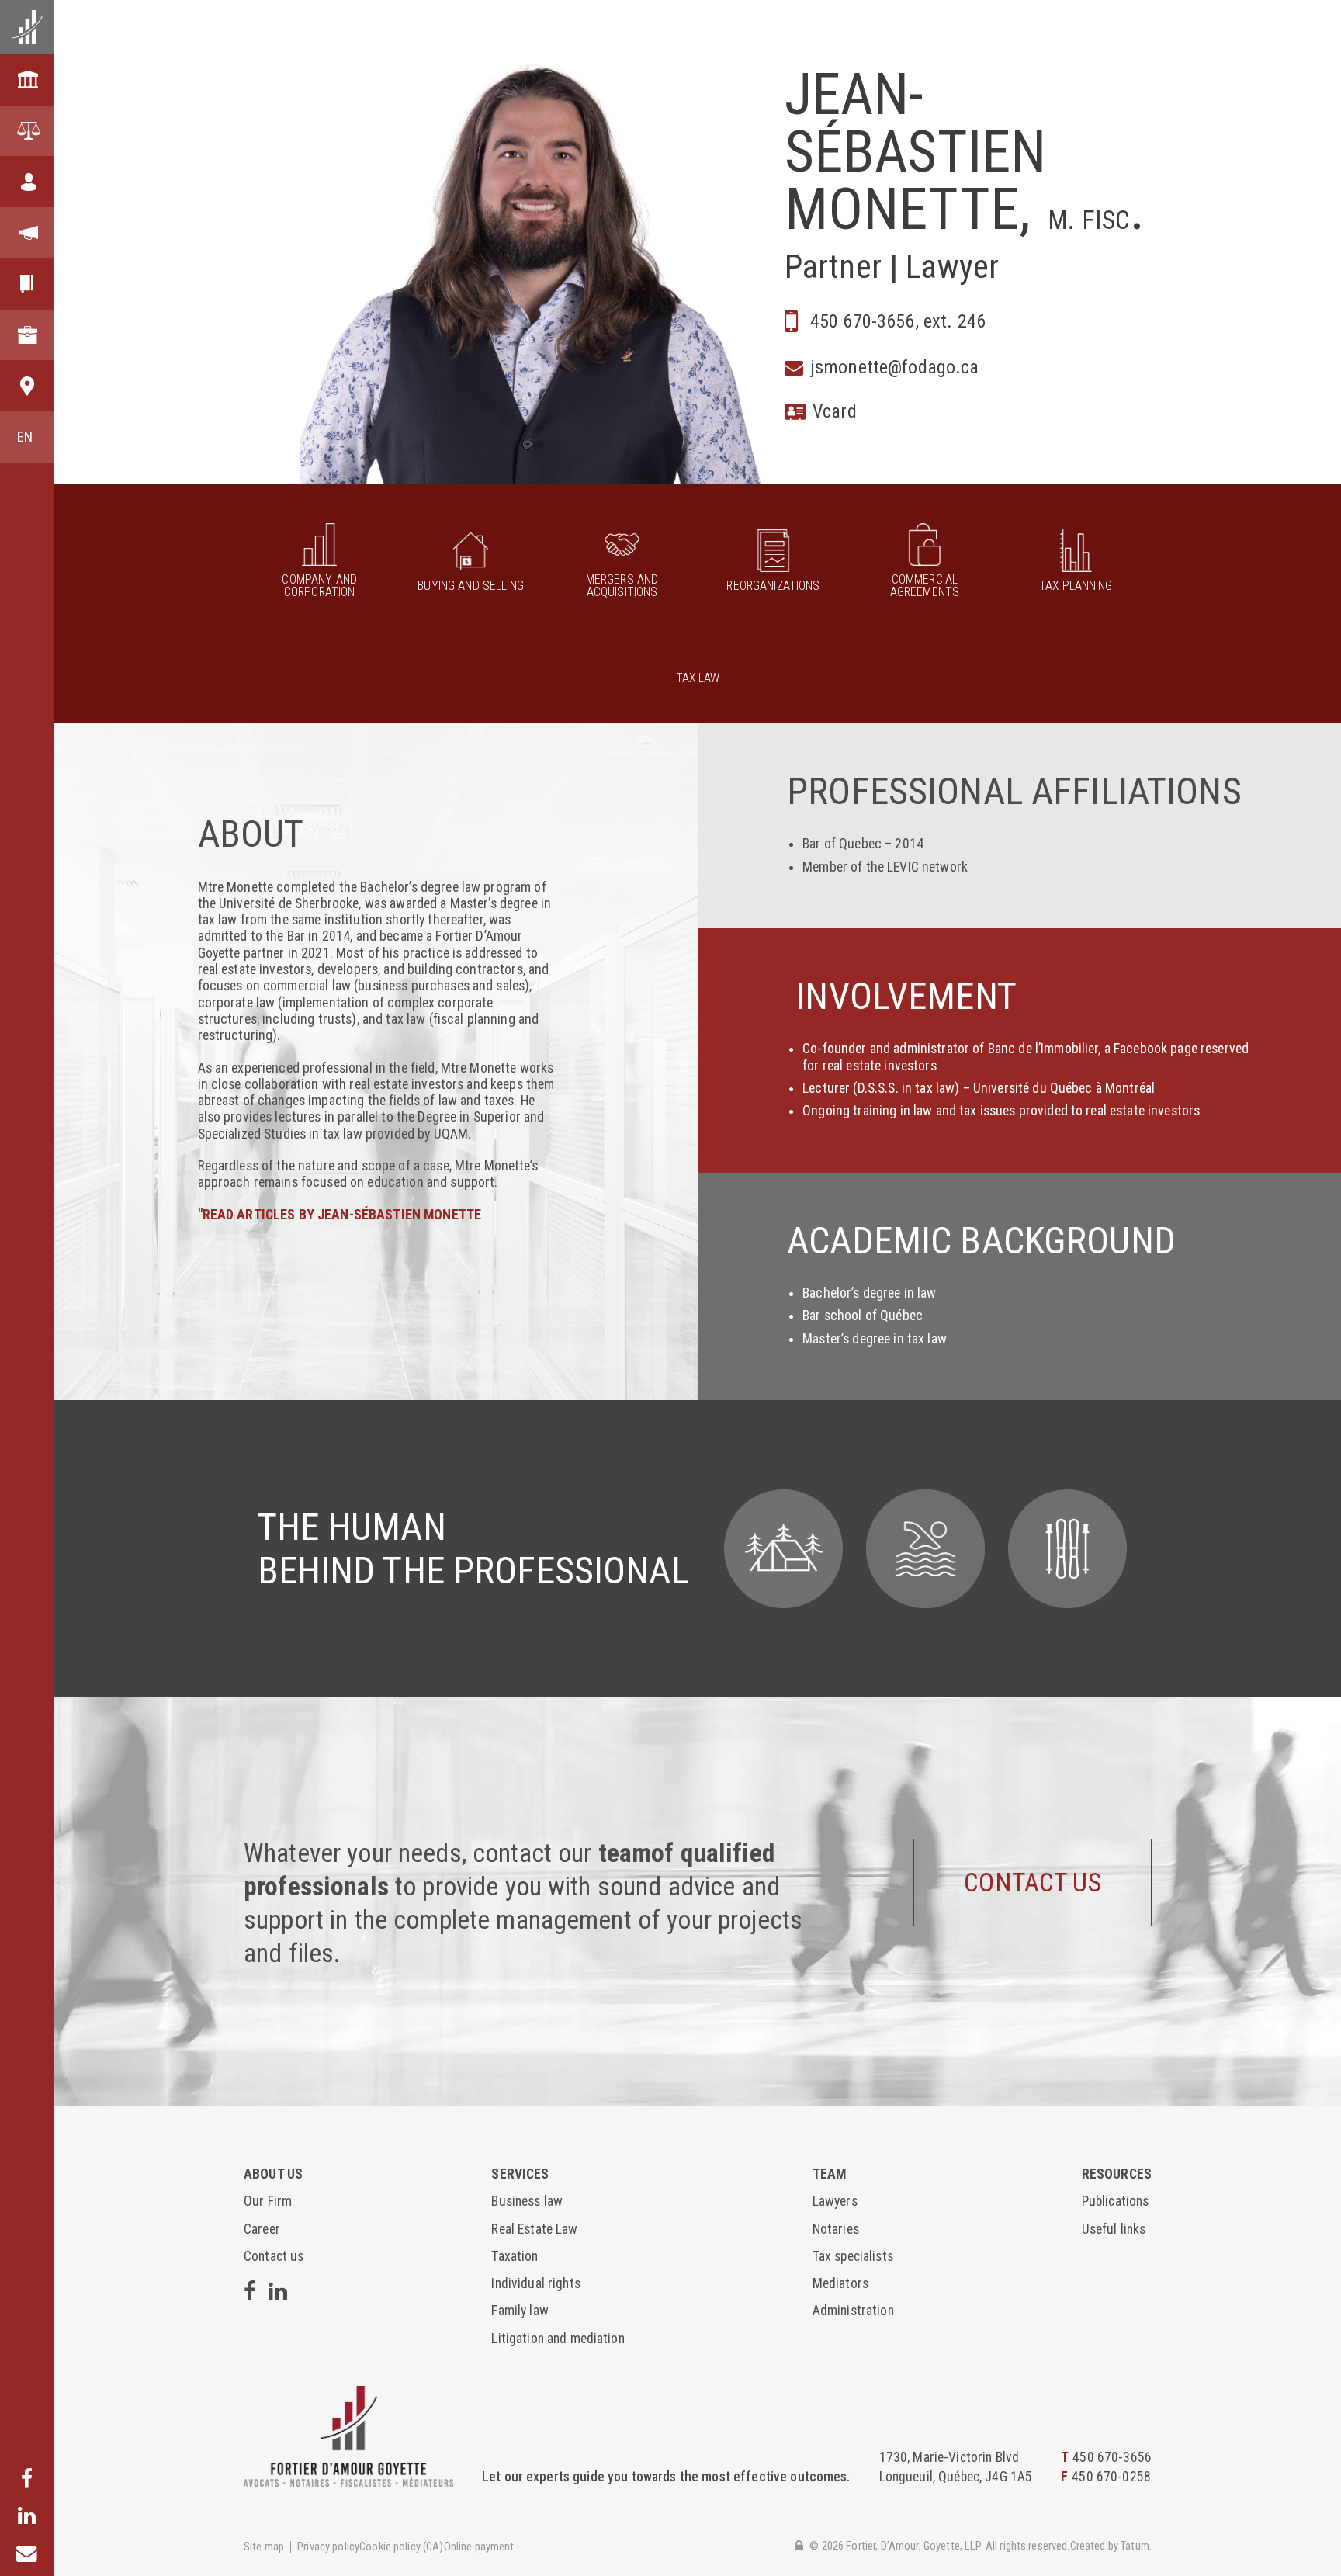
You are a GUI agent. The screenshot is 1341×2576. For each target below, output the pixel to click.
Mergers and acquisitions (622, 585)
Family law (520, 2311)
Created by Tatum (1110, 2546)
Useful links (1114, 2229)
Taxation (515, 2256)
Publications (1116, 2201)
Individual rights (535, 2283)
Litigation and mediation (558, 2339)
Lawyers (835, 2201)
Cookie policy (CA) (402, 2547)
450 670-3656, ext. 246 (898, 321)
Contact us (1032, 1883)
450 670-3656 (1112, 2457)
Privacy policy (328, 2547)
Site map (264, 2547)
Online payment (479, 2547)
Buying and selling (471, 585)
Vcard (835, 411)
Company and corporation (319, 585)
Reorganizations (773, 585)
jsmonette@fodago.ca (895, 367)
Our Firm (268, 2201)
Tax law (698, 678)
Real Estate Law (534, 2229)
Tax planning (1076, 585)
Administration (853, 2311)
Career (262, 2229)
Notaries (836, 2229)
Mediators (840, 2283)
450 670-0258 (1111, 2477)
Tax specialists (853, 2256)
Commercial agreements (925, 585)
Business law (527, 2201)
